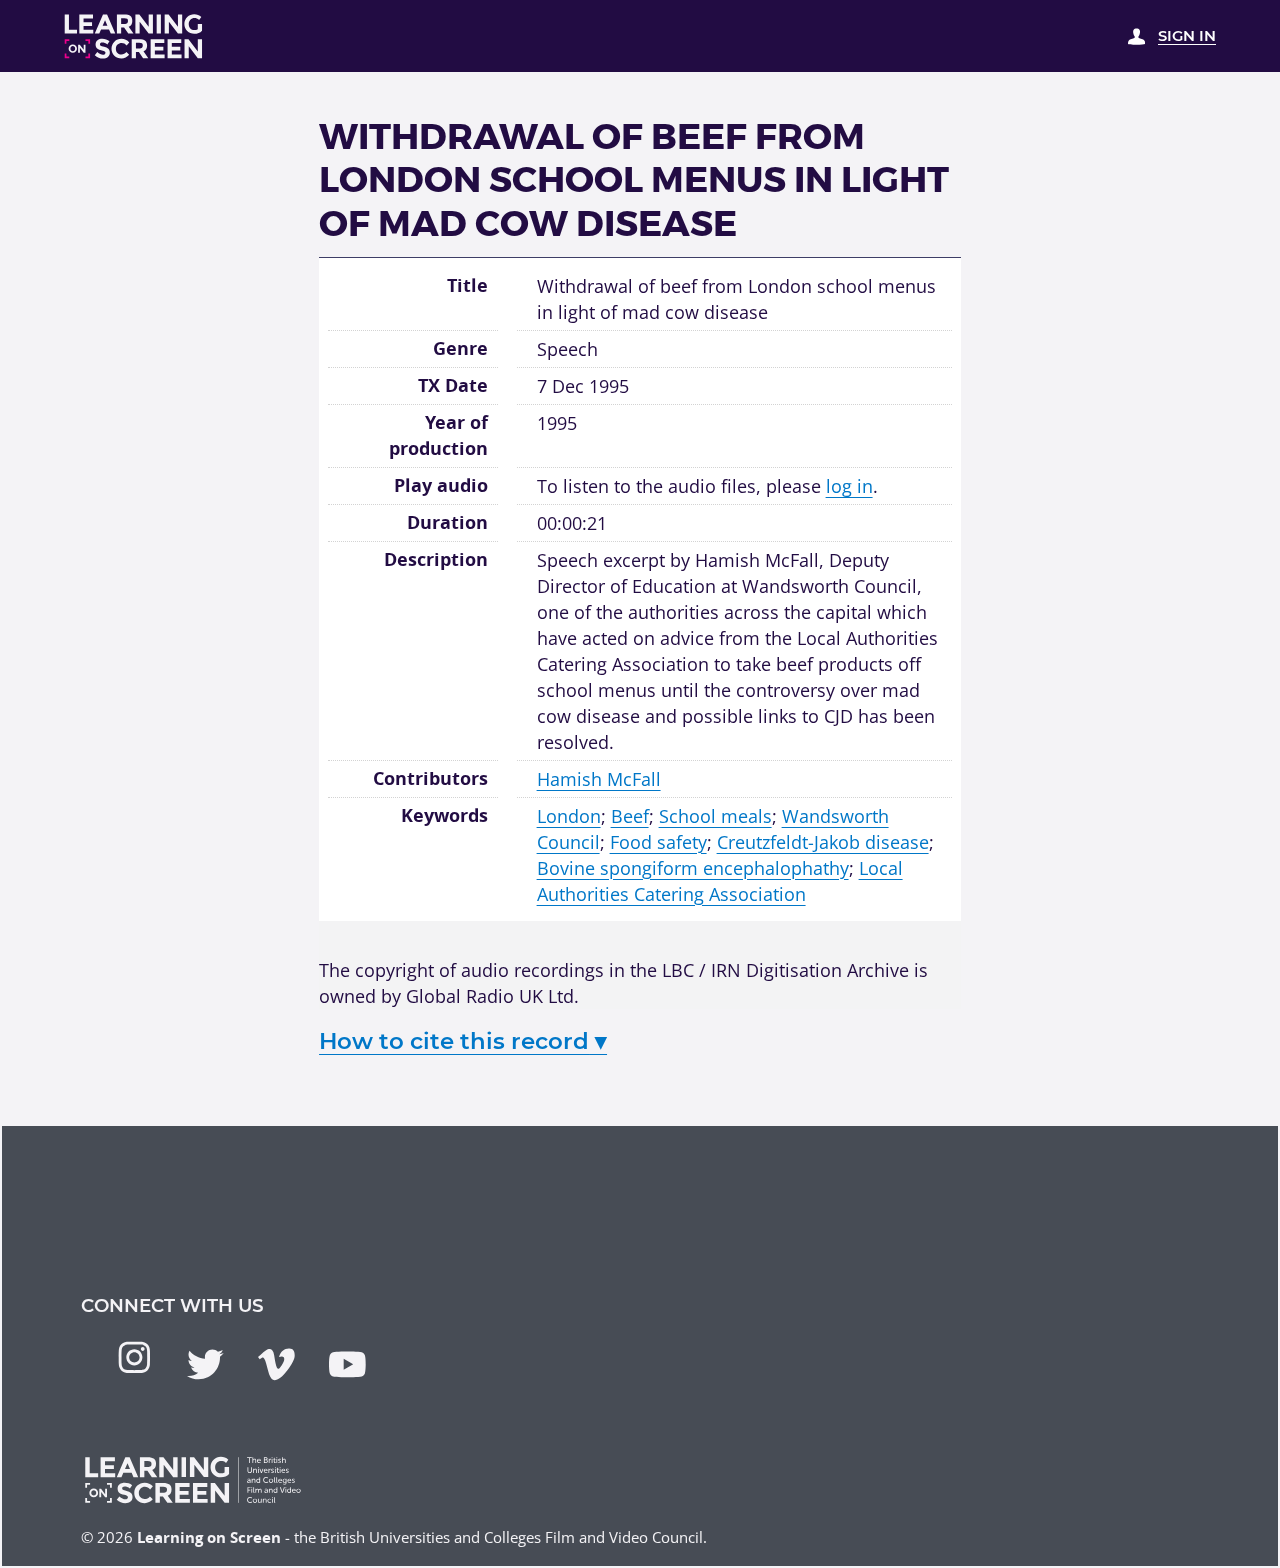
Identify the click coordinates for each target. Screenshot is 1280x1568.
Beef (630, 815)
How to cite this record (463, 1041)
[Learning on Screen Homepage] (134, 36)
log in (849, 485)
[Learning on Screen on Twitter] (205, 1364)
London (569, 815)
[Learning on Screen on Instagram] (134, 1357)
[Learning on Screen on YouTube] (347, 1364)
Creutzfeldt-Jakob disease (823, 841)
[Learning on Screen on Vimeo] (276, 1364)
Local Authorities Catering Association (720, 880)
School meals (715, 815)
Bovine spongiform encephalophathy (693, 867)
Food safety (658, 841)
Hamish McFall (599, 778)
